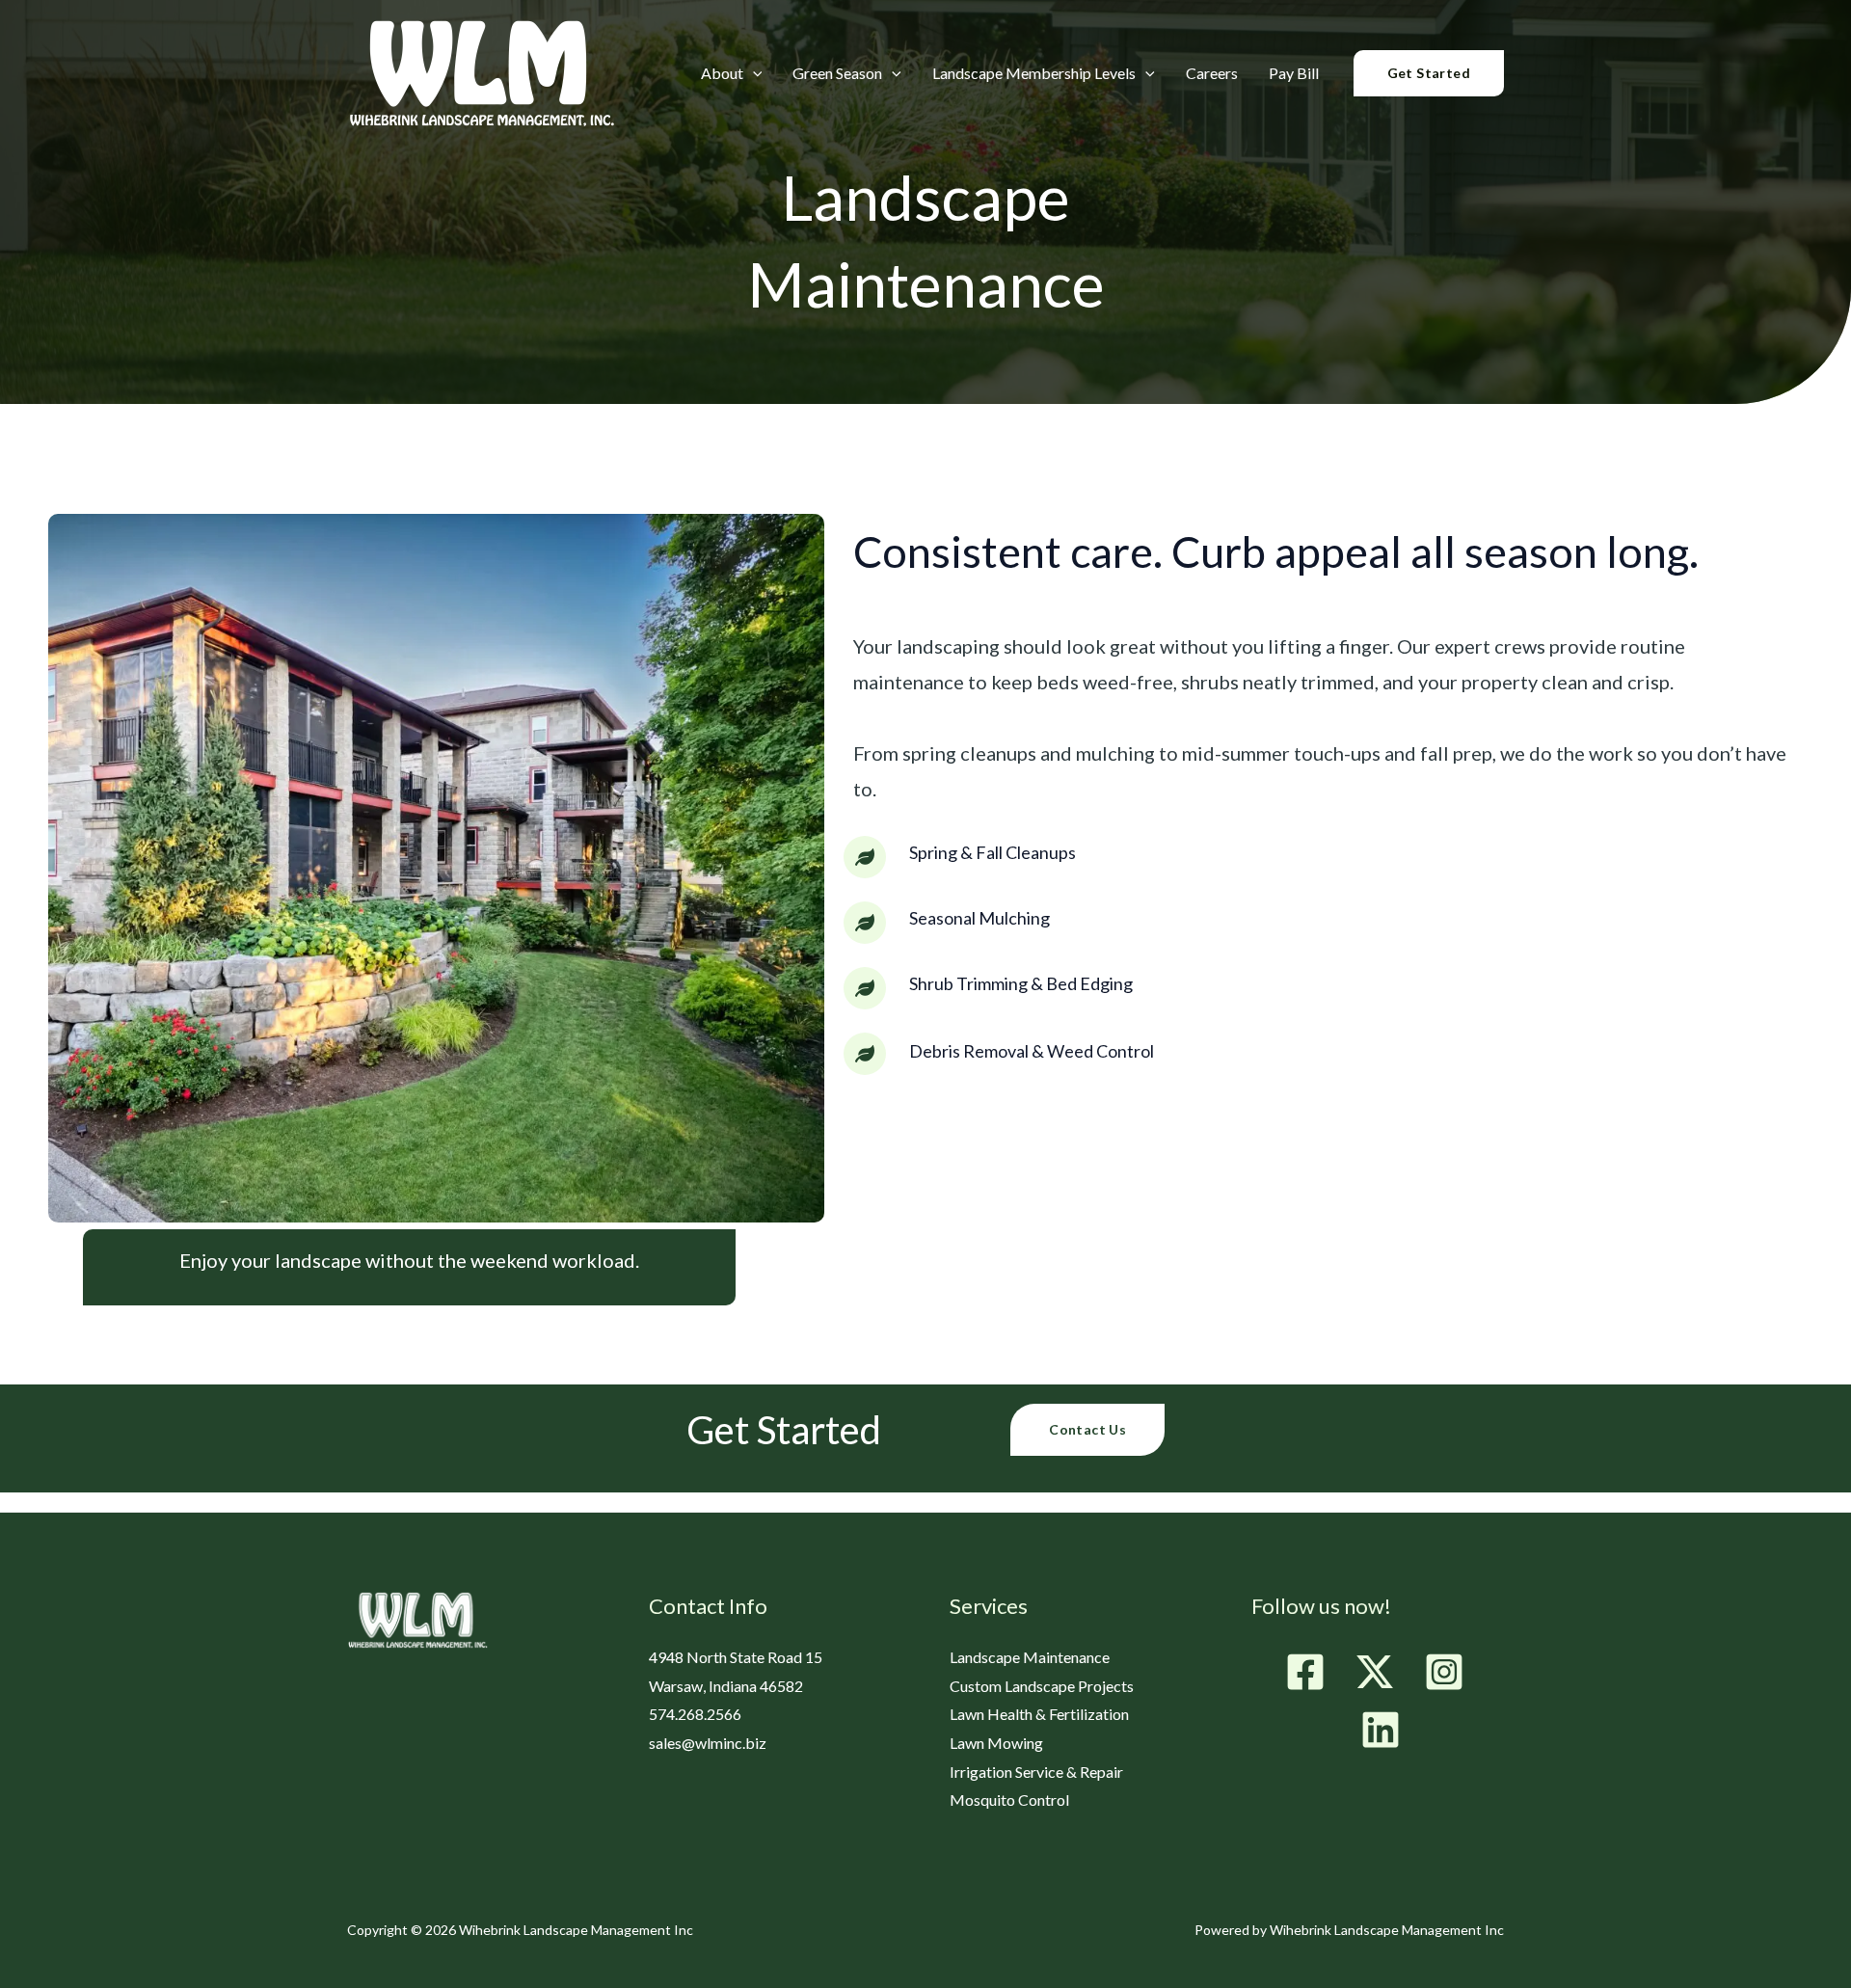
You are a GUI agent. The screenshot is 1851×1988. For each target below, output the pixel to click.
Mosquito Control (1009, 1800)
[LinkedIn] (1381, 1730)
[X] (1375, 1672)
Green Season (837, 74)
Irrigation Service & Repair (1036, 1772)
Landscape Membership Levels (1034, 74)
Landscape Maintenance (1030, 1657)
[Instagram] (1444, 1672)
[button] (753, 73)
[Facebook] (1305, 1672)
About (722, 74)
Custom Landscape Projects (1042, 1686)
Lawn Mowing (996, 1743)
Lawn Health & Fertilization (1039, 1714)
